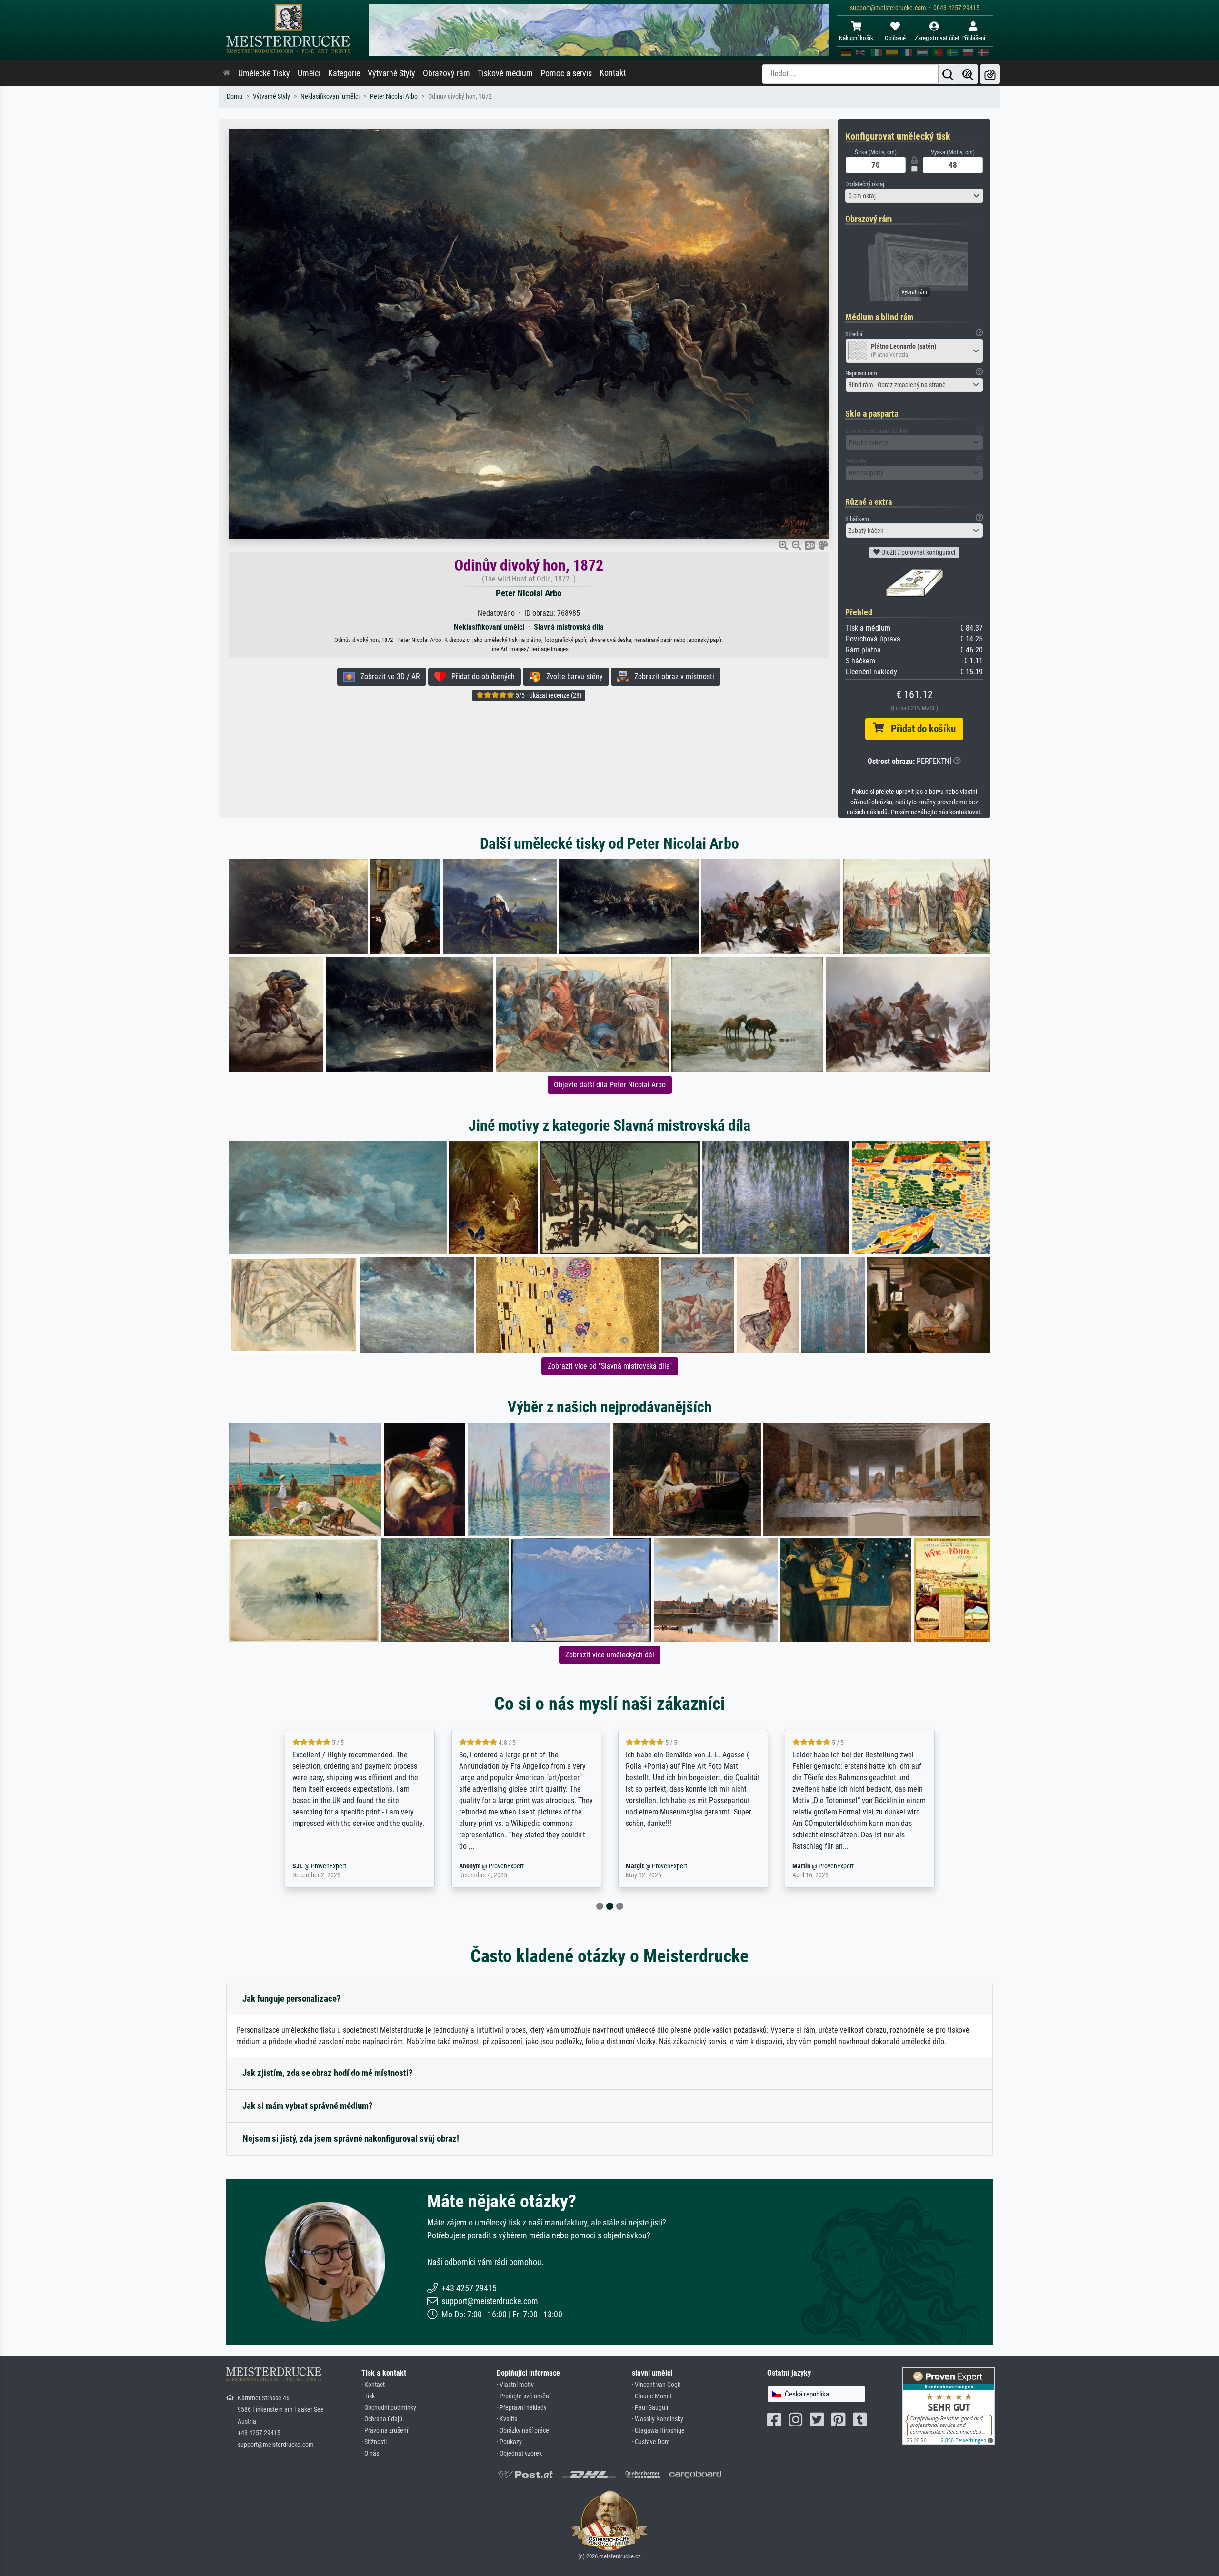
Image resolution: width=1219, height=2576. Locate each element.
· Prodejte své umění (524, 2396)
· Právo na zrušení (385, 2431)
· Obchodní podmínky (389, 2408)
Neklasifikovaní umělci (330, 96)
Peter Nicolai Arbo (394, 96)
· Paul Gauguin (651, 2408)
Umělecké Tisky (264, 73)
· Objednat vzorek (519, 2453)
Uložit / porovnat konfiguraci (918, 552)
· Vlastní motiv (515, 2385)
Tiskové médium (505, 73)
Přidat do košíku (920, 729)
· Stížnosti (374, 2442)
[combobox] (914, 196)
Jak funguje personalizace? (292, 1999)
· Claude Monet (652, 2396)
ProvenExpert (340, 1866)
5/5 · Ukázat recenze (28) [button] (548, 695)
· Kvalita (507, 2419)
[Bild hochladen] (990, 74)
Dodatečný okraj (865, 184)
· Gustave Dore (651, 2442)
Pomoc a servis (566, 73)
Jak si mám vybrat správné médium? (308, 2106)
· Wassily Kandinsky (658, 2419)
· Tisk (368, 2396)
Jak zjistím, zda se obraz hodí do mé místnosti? (328, 2073)
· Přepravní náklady (522, 2408)
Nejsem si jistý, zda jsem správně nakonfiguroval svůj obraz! (351, 2139)
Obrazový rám (446, 73)
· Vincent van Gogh (656, 2385)
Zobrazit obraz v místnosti (671, 677)
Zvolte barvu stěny (572, 677)
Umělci (309, 73)
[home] (227, 73)
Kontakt (613, 73)
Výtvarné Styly (391, 73)
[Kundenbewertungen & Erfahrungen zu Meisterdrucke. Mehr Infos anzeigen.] (949, 2405)
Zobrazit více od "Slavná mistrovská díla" (610, 1366)
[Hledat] (948, 74)
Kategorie (344, 73)
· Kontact (373, 2385)
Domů (235, 96)
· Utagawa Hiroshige (658, 2431)
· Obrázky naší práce (523, 2431)
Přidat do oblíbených (480, 677)
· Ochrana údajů (382, 2419)
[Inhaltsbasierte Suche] (968, 74)
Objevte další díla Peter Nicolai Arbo (610, 1085)
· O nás (370, 2453)
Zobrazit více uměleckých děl (610, 1655)
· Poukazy (509, 2442)
